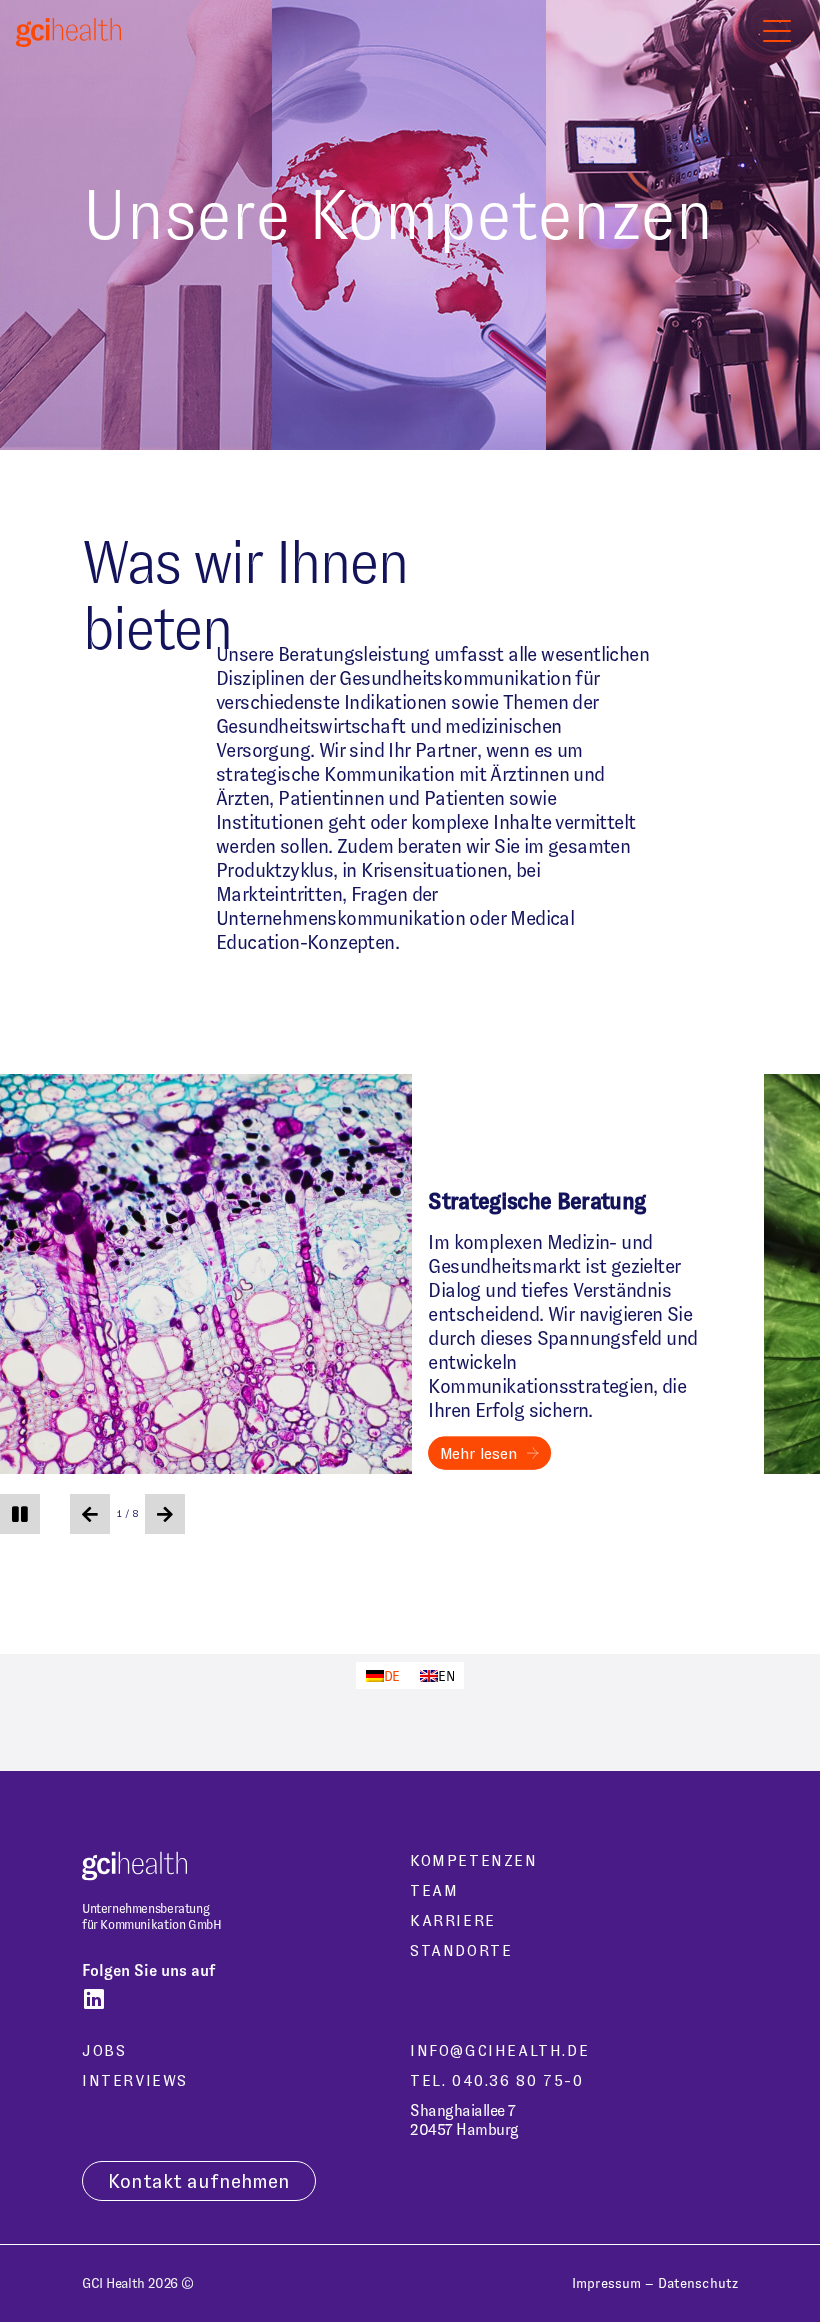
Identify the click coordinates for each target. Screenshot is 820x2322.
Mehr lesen (479, 1453)
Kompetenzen (474, 1860)
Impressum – (613, 2283)
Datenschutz (698, 2283)
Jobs (104, 2050)
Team (434, 1890)
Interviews (135, 2080)
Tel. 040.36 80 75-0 (496, 2080)
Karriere (453, 1920)
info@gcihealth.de (499, 2050)
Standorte (461, 1950)
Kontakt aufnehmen (199, 2181)
